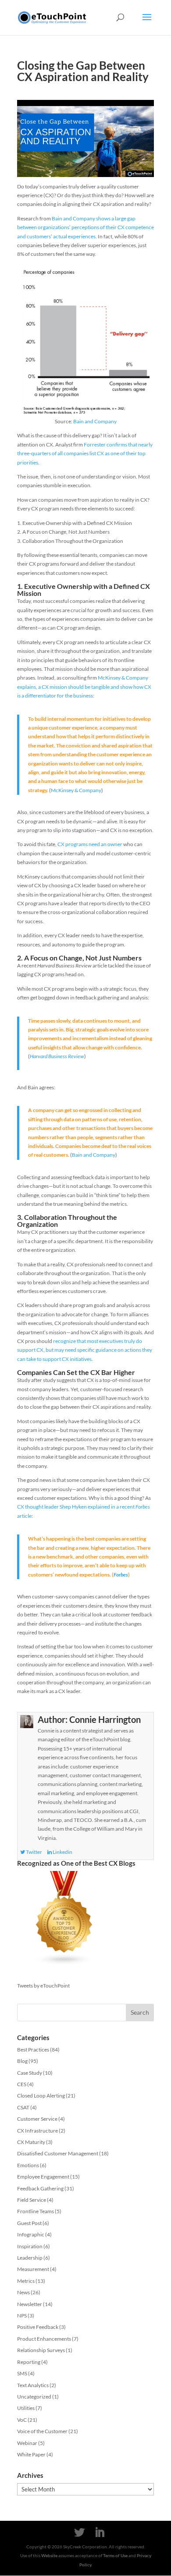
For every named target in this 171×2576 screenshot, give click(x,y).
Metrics (26, 2281)
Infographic (31, 2234)
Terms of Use (115, 2555)
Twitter (34, 1852)
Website (49, 2555)
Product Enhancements (44, 2339)
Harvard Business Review (57, 1056)
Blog (22, 2061)
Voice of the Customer (42, 2431)
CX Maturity (31, 2142)
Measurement (33, 2269)
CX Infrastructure (37, 2131)
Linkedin (62, 1852)
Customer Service (37, 2119)
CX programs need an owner (90, 844)
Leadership (30, 2258)
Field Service (32, 2200)
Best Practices (33, 2050)
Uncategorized (34, 2397)
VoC (22, 2420)
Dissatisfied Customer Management (58, 2153)
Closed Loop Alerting (41, 2096)
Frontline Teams (36, 2211)
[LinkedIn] (100, 2533)
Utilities (26, 2408)
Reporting (29, 2362)
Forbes (121, 1575)
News (23, 2292)
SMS (22, 2373)
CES (22, 2084)
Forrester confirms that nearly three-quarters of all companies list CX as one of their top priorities (85, 454)
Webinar (27, 2443)
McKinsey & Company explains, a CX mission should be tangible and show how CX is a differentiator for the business (84, 687)
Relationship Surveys (41, 2350)
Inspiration (30, 2246)
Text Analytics (33, 2385)
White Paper (31, 2454)
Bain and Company (95, 421)
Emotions (28, 2165)
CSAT (23, 2107)
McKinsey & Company (76, 790)
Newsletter (30, 2304)
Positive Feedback (38, 2327)
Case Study (30, 2073)
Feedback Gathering (40, 2188)
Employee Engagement (43, 2177)
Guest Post (29, 2223)
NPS (22, 2316)
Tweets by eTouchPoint (43, 1986)
